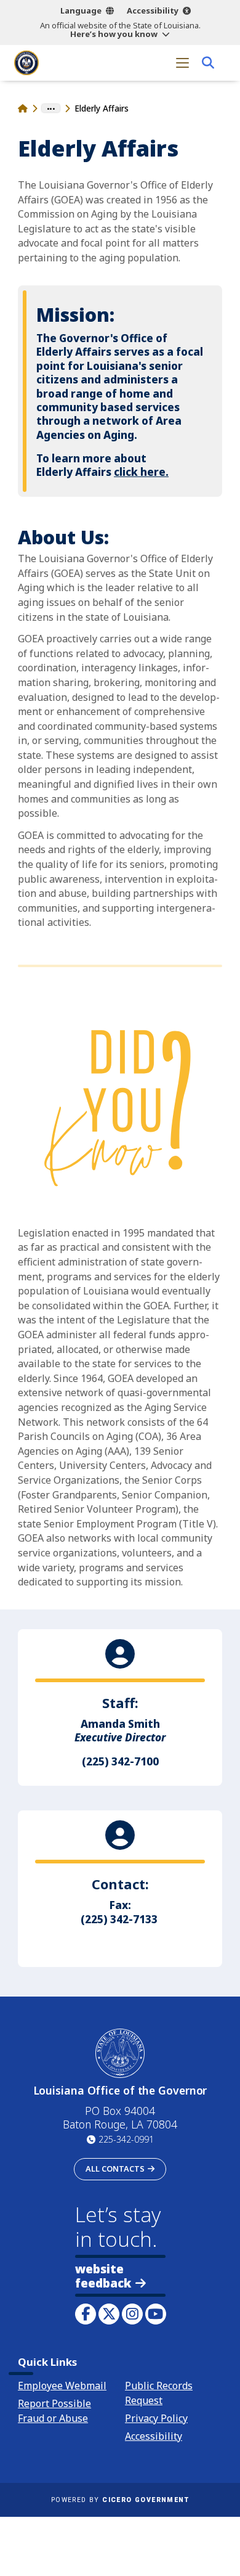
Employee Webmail (62, 2386)
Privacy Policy (156, 2418)
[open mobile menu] (182, 63)
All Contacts (115, 2169)
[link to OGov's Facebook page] (86, 2314)
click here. (141, 472)
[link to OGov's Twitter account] (109, 2314)
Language (81, 10)
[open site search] (208, 63)
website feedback (103, 2276)
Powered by (120, 2500)
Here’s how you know (114, 34)
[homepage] (26, 63)
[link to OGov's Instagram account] (132, 2314)
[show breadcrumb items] (51, 108)
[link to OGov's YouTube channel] (156, 2314)
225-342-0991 (126, 2139)
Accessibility (153, 10)
